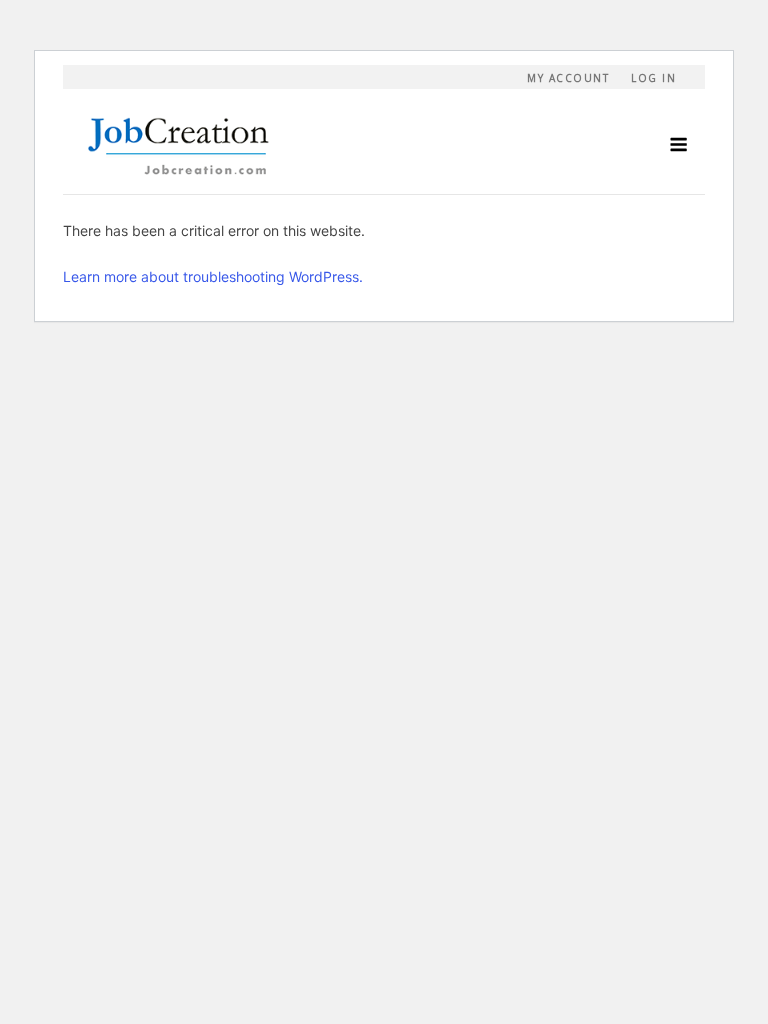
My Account (568, 78)
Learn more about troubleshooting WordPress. (213, 276)
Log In (653, 78)
